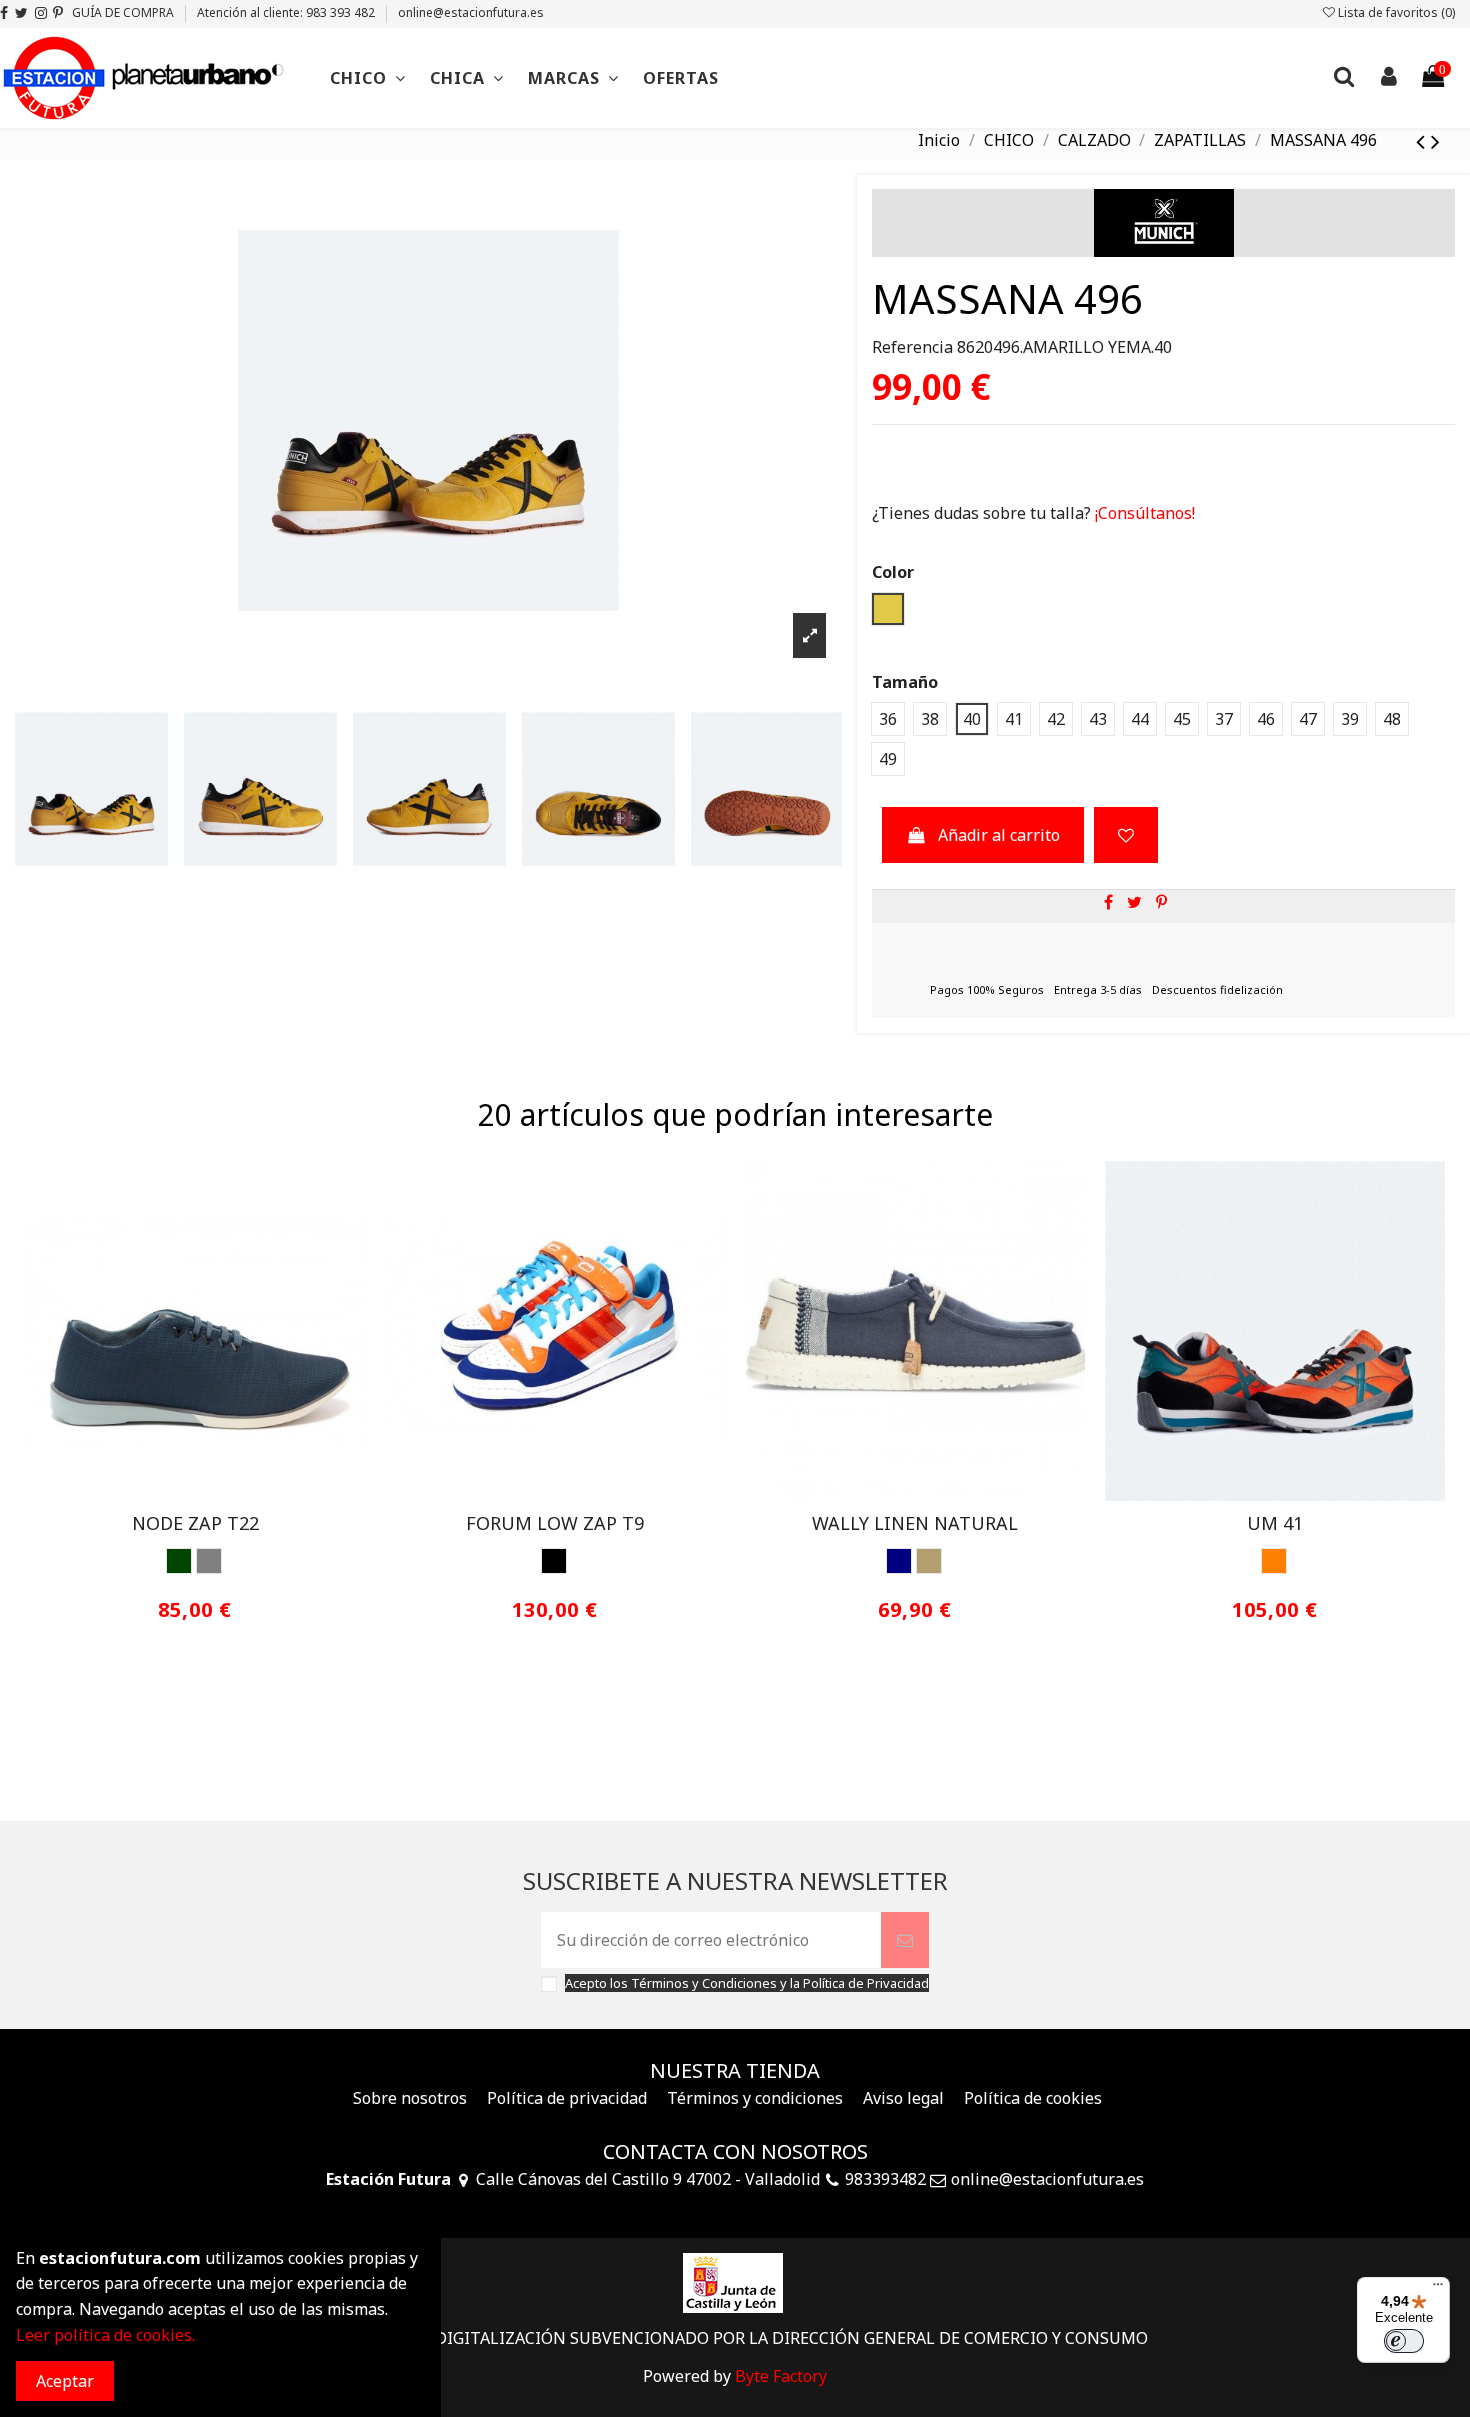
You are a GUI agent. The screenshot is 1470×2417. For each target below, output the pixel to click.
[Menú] (1438, 2289)
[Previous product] (1423, 140)
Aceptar (65, 2381)
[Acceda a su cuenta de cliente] (1388, 78)
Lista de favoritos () (1395, 12)
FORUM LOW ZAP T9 (555, 1523)
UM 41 (1275, 1523)
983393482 (885, 2179)
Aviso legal (903, 2098)
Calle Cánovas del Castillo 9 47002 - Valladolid (648, 2179)
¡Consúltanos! (1143, 513)
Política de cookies (1033, 2098)
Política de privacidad (567, 2098)
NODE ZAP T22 (195, 1523)
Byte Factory (781, 2376)
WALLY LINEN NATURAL (915, 1523)
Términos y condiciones (755, 2098)
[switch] (1404, 2341)
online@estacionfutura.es (471, 12)
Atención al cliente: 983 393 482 (287, 12)
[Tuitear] (1134, 902)
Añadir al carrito (999, 835)
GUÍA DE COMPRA (124, 12)
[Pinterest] (1161, 902)
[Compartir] (1108, 902)
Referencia (912, 347)
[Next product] (1435, 140)
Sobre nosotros (410, 2098)
